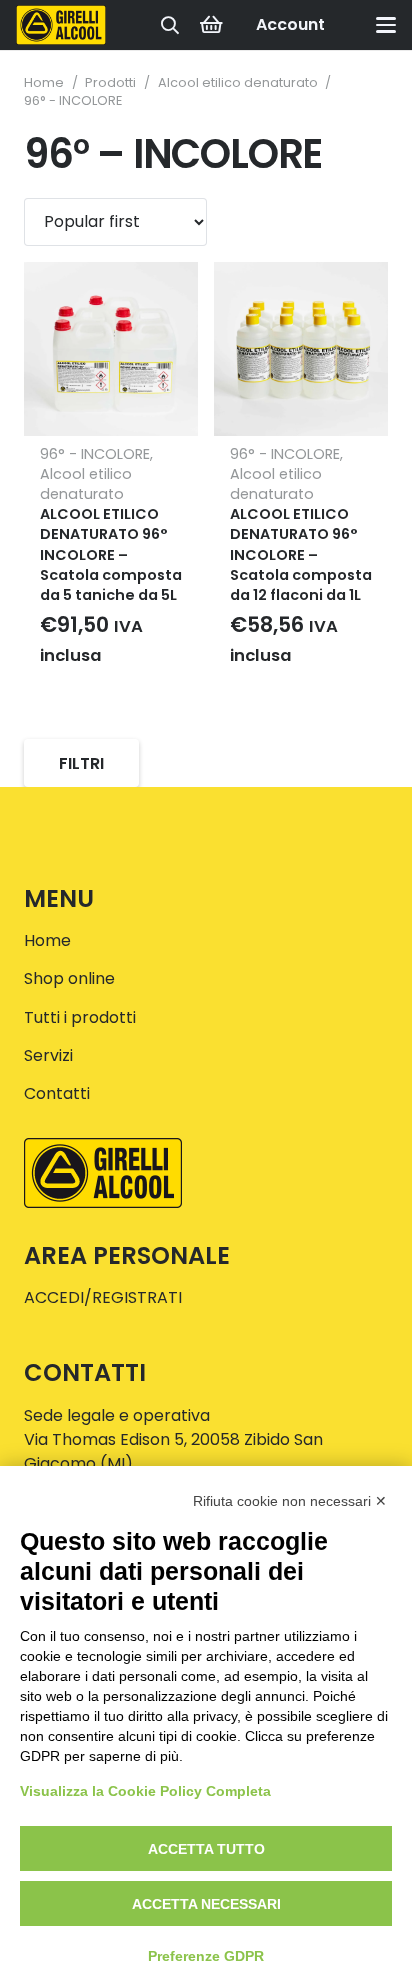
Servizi (48, 1055)
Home (44, 82)
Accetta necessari (206, 1904)
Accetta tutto (206, 1849)
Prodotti (110, 82)
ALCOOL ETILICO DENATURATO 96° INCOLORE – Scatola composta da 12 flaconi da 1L (301, 554)
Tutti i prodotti (80, 1017)
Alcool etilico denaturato (238, 82)
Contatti (57, 1093)
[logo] (61, 25)
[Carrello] (211, 25)
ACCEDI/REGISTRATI (103, 1297)
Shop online (69, 978)
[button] (170, 25)
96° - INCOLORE (95, 454)
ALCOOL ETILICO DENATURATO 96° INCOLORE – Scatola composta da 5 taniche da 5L (111, 554)
